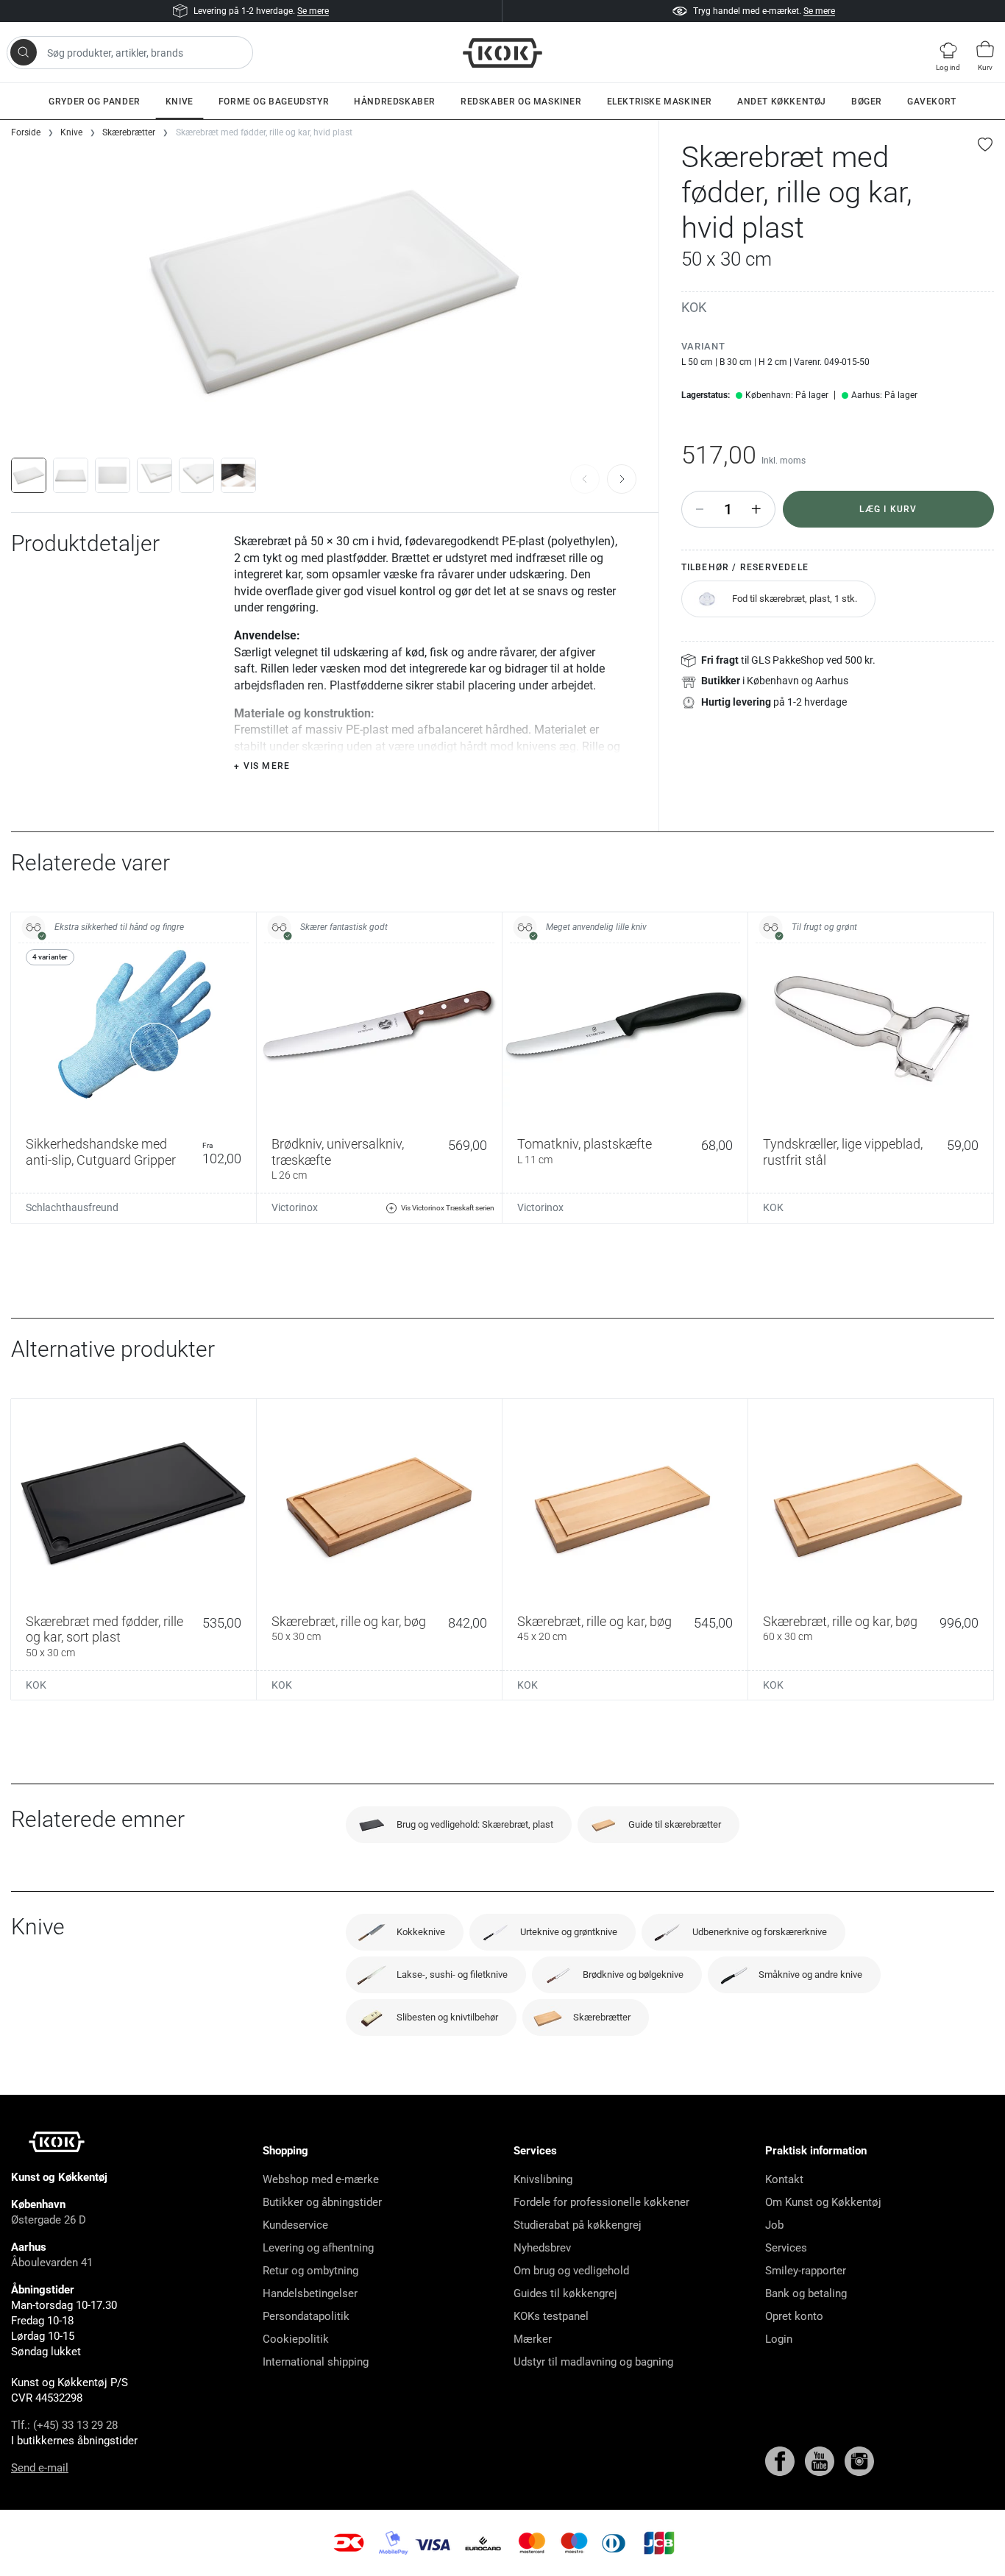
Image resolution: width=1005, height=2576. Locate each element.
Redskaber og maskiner (521, 102)
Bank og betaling (806, 2293)
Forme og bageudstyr (274, 102)
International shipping (316, 2362)
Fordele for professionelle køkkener (601, 2202)
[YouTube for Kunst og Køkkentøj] (821, 2460)
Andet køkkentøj (782, 102)
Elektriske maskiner (660, 102)
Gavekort (932, 102)
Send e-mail (40, 2468)
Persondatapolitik (306, 2316)
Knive (180, 102)
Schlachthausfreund (72, 1207)
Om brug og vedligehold (571, 2271)
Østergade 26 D (49, 2220)
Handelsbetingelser (310, 2293)
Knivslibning (543, 2179)
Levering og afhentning (318, 2248)
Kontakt (784, 2179)
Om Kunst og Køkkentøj (823, 2202)
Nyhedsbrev (542, 2248)
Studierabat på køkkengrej (578, 2225)
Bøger (867, 102)
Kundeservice (295, 2225)
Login (779, 2339)
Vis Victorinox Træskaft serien (448, 1208)
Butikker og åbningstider (322, 2202)
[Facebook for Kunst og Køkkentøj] (781, 2460)
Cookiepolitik (296, 2339)
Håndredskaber (395, 102)
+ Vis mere (262, 766)
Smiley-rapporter (806, 2271)
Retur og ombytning (310, 2271)
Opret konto (794, 2316)
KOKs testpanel (551, 2316)
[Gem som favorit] (986, 144)
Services (786, 2248)
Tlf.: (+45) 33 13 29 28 (64, 2425)
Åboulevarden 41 (52, 2263)
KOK (694, 307)
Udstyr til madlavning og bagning (593, 2362)
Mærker (533, 2339)
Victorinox (295, 1207)
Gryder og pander (95, 102)
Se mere (313, 11)
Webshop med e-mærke (321, 2179)
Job (774, 2225)
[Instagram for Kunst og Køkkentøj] (859, 2460)
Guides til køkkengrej (565, 2293)
